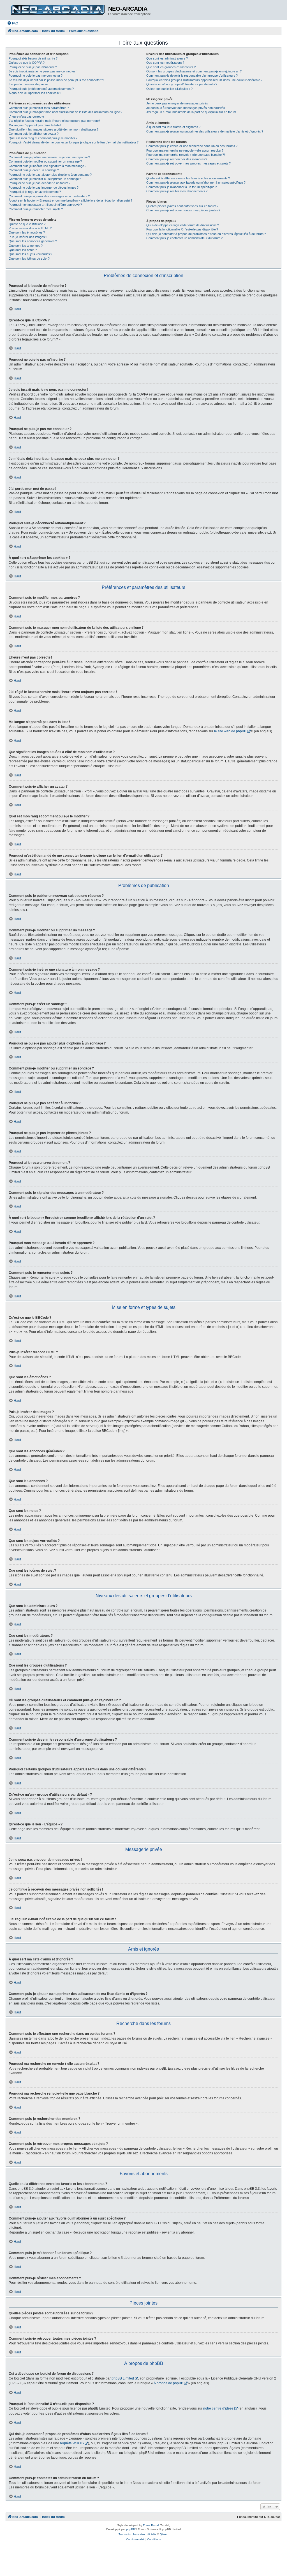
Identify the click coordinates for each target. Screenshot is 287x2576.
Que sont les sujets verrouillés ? (30, 254)
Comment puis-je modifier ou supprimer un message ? (45, 161)
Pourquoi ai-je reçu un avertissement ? (35, 192)
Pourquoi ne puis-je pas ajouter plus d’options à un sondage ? (50, 175)
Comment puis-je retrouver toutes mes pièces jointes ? (183, 210)
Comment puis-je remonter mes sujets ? (36, 209)
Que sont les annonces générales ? (33, 241)
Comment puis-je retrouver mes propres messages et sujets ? (188, 163)
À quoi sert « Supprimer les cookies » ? (35, 93)
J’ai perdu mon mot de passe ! (29, 84)
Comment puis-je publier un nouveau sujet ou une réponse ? (49, 157)
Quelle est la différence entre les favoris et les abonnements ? (188, 178)
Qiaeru (164, 2534)
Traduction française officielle (137, 2534)
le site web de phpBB (230, 731)
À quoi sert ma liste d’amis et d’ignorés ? (173, 127)
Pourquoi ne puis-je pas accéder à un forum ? (40, 183)
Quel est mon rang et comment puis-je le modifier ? (43, 138)
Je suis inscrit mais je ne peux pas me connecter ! (43, 71)
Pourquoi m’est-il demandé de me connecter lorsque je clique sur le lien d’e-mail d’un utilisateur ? (74, 142)
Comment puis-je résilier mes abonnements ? (177, 191)
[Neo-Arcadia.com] (58, 10)
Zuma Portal (151, 2525)
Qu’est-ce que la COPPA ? (27, 63)
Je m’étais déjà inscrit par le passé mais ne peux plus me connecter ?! (56, 80)
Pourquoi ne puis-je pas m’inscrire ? (33, 67)
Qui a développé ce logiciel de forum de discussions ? (183, 225)
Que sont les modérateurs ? (165, 63)
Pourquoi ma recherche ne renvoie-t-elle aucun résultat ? (185, 150)
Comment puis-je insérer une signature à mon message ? (48, 166)
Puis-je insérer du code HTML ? (30, 228)
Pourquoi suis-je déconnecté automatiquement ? (41, 89)
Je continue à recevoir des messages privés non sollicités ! (186, 108)
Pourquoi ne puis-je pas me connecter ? (36, 76)
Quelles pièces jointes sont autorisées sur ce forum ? (182, 206)
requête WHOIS (72, 2443)
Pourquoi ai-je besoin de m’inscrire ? (33, 58)
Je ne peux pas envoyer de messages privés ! (178, 103)
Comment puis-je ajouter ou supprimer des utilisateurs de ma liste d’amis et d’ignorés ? (205, 131)
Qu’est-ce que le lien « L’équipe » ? (169, 89)
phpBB (131, 2529)
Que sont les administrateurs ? (167, 58)
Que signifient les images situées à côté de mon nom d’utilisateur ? (54, 129)
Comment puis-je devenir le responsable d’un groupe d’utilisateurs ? (192, 76)
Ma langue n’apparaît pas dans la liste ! (35, 125)
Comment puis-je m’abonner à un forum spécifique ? (181, 187)
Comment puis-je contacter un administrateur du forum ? (184, 238)
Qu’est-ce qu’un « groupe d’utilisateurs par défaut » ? (182, 84)
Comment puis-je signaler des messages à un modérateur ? (49, 196)
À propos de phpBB (168, 2383)
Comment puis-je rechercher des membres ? (177, 159)
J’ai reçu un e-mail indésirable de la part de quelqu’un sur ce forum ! (192, 112)
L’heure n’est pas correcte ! (27, 116)
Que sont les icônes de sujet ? (29, 259)
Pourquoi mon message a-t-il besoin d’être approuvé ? (45, 205)
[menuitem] (13, 23)
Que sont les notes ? (23, 250)
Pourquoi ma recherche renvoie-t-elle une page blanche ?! (186, 155)
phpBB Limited (123, 2378)
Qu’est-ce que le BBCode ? (27, 224)
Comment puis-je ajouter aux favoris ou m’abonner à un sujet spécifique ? (196, 182)
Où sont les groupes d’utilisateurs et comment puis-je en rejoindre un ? (194, 71)
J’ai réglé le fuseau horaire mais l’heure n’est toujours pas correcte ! (54, 121)
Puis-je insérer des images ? (28, 237)
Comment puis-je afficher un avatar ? (34, 134)
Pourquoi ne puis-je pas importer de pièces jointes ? (44, 188)
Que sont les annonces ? (26, 246)
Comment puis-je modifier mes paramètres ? (39, 108)
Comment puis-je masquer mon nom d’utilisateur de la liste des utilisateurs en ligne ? (65, 112)
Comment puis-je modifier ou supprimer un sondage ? (45, 179)
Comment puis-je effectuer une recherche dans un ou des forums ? (192, 146)
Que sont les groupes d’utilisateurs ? (171, 67)
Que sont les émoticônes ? (27, 232)
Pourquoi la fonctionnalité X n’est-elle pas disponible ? (182, 229)
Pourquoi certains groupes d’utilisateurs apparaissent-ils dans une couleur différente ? (204, 80)
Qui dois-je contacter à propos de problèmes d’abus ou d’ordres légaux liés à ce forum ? (206, 234)
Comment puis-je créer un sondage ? (34, 170)
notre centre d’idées (218, 2408)
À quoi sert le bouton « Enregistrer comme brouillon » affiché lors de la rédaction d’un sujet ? (70, 200)
